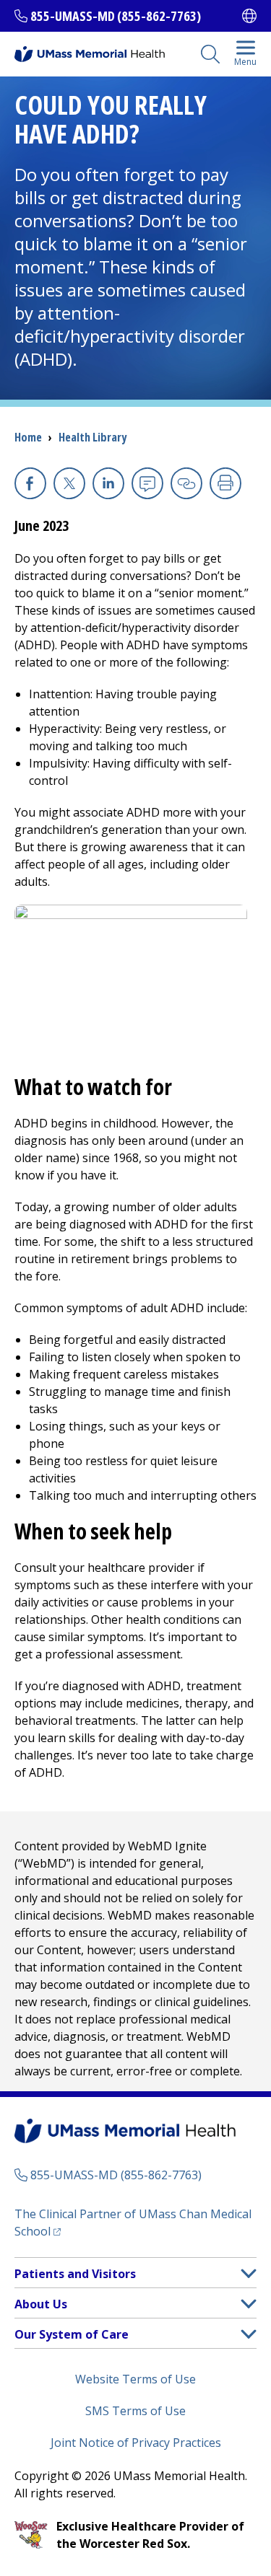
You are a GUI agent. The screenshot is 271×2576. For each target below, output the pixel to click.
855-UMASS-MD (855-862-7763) (116, 16)
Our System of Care (72, 2334)
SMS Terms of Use (135, 2411)
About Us (41, 2304)
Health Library (93, 437)
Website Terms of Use (135, 2379)
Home (28, 437)
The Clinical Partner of (133, 2223)
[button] (249, 2273)
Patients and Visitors (75, 2274)
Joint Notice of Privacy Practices (136, 2443)
